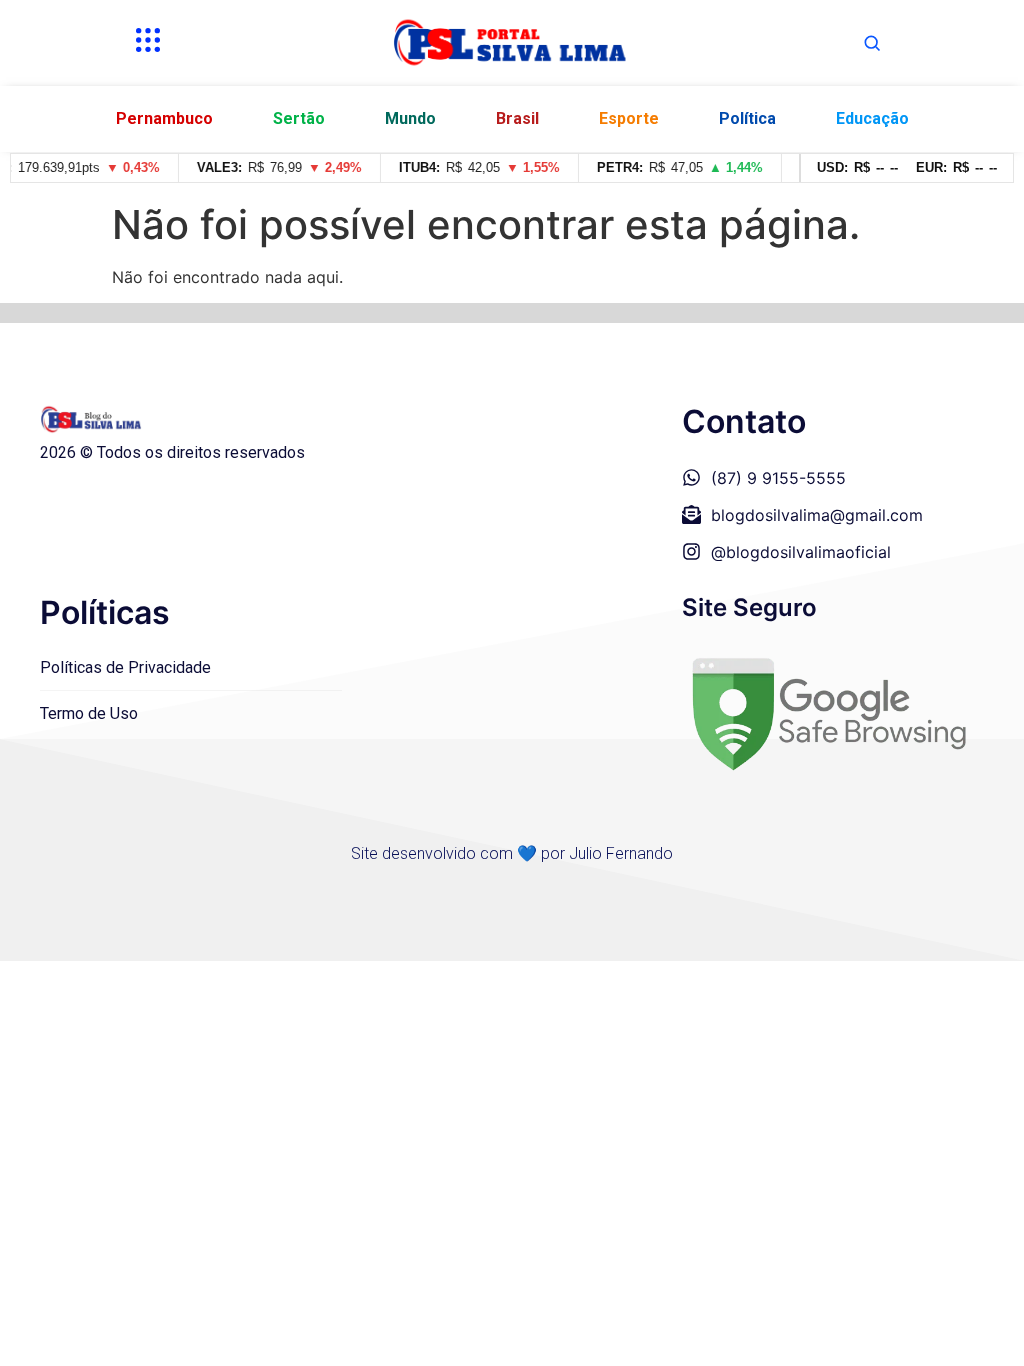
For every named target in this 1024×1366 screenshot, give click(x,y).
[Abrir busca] (872, 43)
